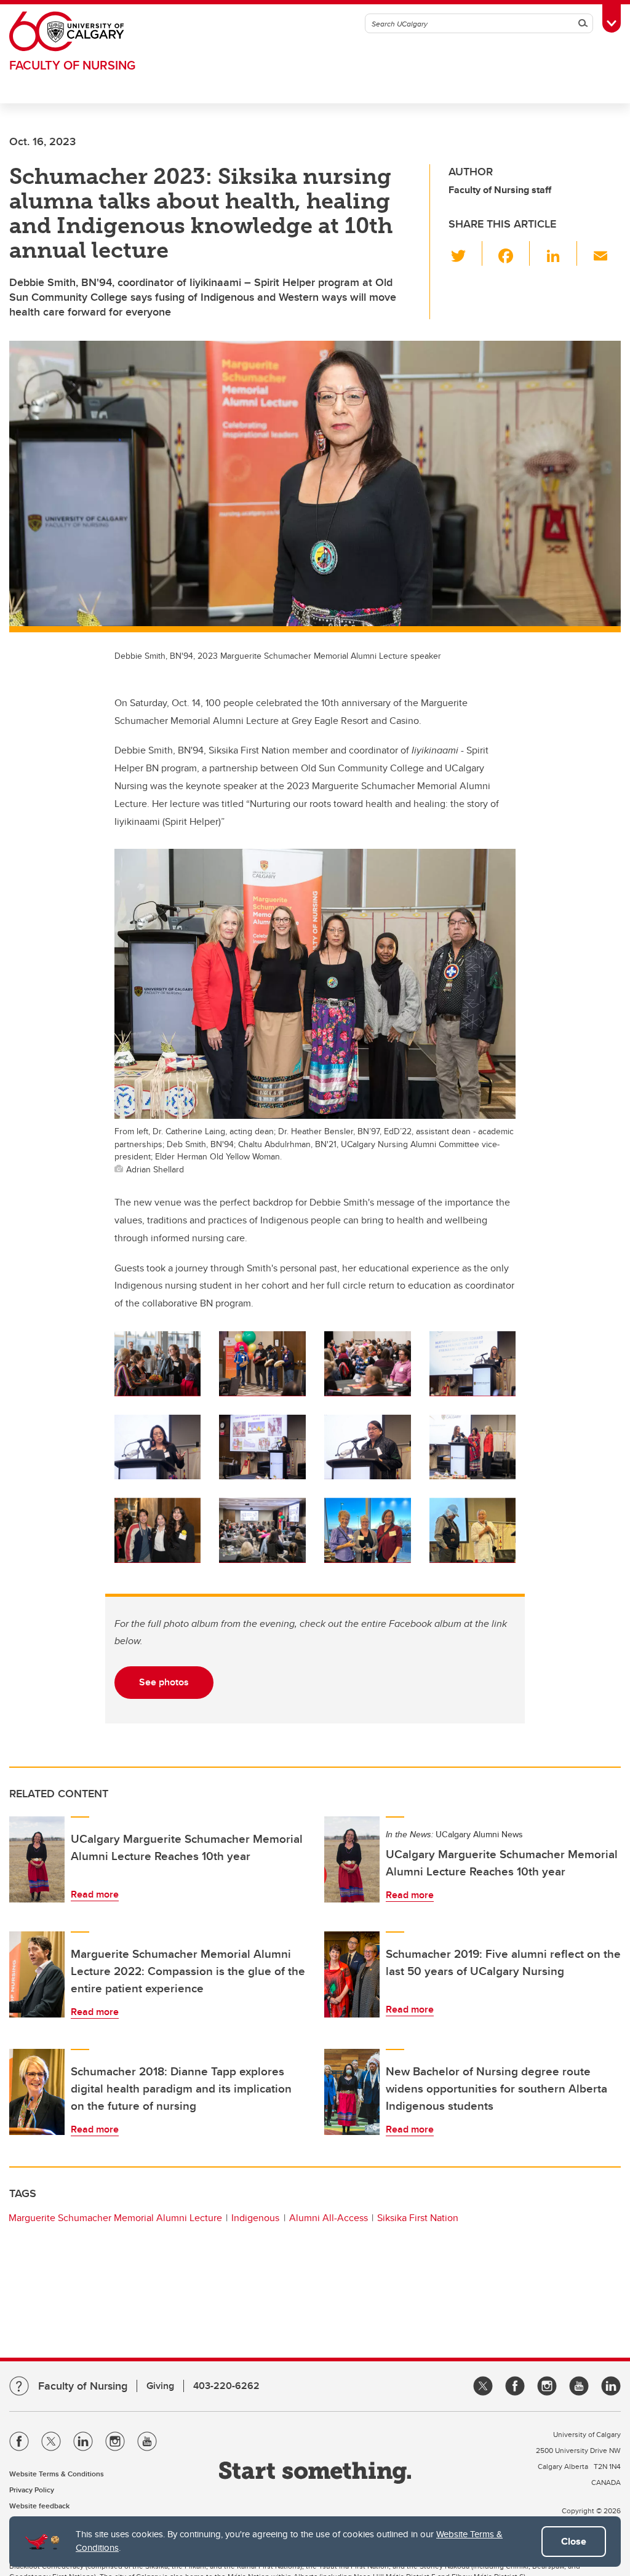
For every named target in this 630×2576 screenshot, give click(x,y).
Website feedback (39, 2506)
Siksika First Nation (418, 2218)
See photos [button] (164, 1682)
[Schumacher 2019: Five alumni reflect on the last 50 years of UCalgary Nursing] (352, 1974)
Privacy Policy (32, 2490)
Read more (95, 1894)
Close (574, 2541)
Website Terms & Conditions (57, 2474)
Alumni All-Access (329, 2218)
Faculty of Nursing (72, 65)
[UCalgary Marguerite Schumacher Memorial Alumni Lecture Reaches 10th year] (37, 1859)
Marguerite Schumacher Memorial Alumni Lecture (115, 2218)
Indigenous (255, 2218)
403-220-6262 (226, 2386)
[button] (465, 253)
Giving (160, 2386)
